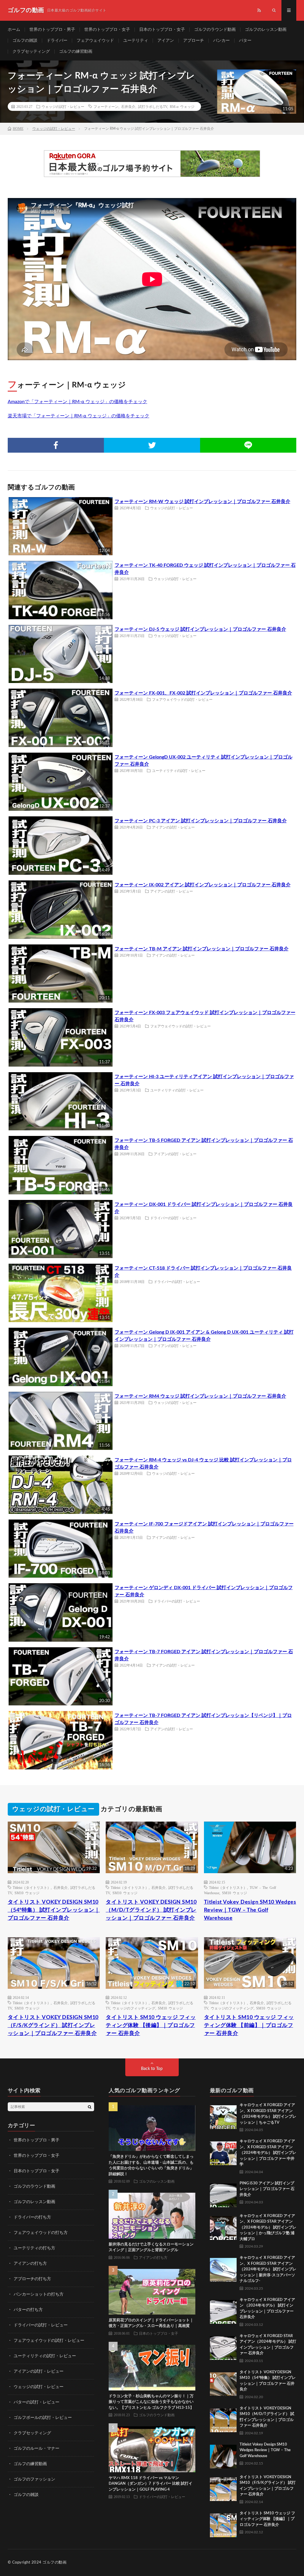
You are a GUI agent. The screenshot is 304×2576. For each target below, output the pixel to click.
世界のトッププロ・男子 (52, 30)
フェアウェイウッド (95, 41)
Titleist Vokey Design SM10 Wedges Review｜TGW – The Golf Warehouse (250, 1910)
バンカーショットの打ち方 (39, 2294)
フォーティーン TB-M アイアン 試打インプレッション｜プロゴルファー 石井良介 (202, 949)
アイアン (166, 41)
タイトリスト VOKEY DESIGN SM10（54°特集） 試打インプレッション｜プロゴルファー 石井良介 (54, 1910)
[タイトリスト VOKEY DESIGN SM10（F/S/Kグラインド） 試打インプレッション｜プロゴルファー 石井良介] (223, 2488)
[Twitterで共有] (152, 445)
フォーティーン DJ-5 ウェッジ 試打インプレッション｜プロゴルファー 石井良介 (200, 629)
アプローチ (194, 41)
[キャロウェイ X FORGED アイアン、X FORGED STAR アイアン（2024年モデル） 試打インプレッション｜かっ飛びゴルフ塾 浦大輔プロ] (223, 2227)
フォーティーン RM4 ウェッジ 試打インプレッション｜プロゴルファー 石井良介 (200, 1396)
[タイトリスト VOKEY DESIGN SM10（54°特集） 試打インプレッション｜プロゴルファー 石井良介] (223, 2383)
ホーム (14, 30)
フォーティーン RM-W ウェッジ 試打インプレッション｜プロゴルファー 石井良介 (202, 502)
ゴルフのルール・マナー (37, 2449)
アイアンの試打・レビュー (173, 827)
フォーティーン (106, 106)
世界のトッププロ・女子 (107, 30)
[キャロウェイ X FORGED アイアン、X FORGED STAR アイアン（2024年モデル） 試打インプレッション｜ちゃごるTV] (223, 2116)
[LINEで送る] (248, 445)
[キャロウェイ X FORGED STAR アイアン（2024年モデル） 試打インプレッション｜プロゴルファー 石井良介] (223, 2347)
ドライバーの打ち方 (32, 2217)
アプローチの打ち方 (32, 2279)
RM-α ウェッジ (182, 106)
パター (245, 41)
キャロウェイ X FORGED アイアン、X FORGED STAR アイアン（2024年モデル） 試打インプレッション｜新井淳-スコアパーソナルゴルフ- (268, 2269)
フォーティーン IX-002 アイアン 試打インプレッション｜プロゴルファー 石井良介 (203, 885)
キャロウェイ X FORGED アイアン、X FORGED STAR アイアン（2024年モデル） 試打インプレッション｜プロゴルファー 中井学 (268, 2153)
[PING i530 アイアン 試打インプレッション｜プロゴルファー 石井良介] (223, 2194)
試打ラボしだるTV (153, 106)
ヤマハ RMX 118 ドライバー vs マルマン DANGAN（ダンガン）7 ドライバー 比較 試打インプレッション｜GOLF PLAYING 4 (151, 2484)
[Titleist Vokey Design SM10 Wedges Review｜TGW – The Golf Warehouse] (223, 2455)
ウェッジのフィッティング (134, 2008)
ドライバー (57, 41)
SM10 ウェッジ (27, 1893)
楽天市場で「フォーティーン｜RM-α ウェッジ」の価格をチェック (79, 416)
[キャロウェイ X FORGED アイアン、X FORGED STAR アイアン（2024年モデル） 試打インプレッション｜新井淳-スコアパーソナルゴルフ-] (223, 2268)
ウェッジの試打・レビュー (63, 106)
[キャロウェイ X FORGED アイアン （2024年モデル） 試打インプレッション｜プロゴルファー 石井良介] (223, 2310)
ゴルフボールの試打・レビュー (43, 2418)
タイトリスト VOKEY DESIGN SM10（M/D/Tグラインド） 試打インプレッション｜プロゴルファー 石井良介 (151, 1910)
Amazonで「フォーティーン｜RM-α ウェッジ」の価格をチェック (77, 402)
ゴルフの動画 (54, 2563)
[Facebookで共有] (56, 445)
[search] (90, 2107)
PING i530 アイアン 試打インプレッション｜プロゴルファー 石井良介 (267, 2189)
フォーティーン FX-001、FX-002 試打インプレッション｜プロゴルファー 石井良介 (203, 693)
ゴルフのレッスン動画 (266, 30)
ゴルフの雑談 (25, 41)
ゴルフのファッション (34, 2479)
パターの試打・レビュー (37, 2402)
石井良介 (128, 106)
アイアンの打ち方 (30, 2264)
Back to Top (152, 2069)
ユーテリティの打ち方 (34, 2248)
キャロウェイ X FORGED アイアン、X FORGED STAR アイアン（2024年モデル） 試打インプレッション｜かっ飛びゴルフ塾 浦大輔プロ (268, 2228)
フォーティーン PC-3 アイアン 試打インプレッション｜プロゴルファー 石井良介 (201, 821)
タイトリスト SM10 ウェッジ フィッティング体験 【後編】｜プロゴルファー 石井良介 (151, 2026)
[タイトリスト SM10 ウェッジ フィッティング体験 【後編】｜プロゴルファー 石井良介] (223, 2524)
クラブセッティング (31, 52)
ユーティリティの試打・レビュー (179, 770)
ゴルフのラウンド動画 (215, 30)
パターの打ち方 (28, 2310)
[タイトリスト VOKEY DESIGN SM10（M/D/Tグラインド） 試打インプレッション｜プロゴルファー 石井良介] (223, 2419)
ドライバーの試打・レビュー (173, 1218)
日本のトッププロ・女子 (162, 30)
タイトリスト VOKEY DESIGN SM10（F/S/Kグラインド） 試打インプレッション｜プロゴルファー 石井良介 (53, 2026)
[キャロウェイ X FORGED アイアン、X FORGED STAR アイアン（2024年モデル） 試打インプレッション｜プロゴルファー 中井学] (223, 2152)
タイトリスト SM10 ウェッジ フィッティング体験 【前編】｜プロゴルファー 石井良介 (249, 2026)
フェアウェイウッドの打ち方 (41, 2233)
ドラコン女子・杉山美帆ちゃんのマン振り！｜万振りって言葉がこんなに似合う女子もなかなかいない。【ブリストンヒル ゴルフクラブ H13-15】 (151, 2402)
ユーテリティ (136, 41)
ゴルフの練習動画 (76, 52)
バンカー (221, 41)
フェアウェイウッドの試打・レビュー (182, 699)
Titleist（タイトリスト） (32, 1887)
